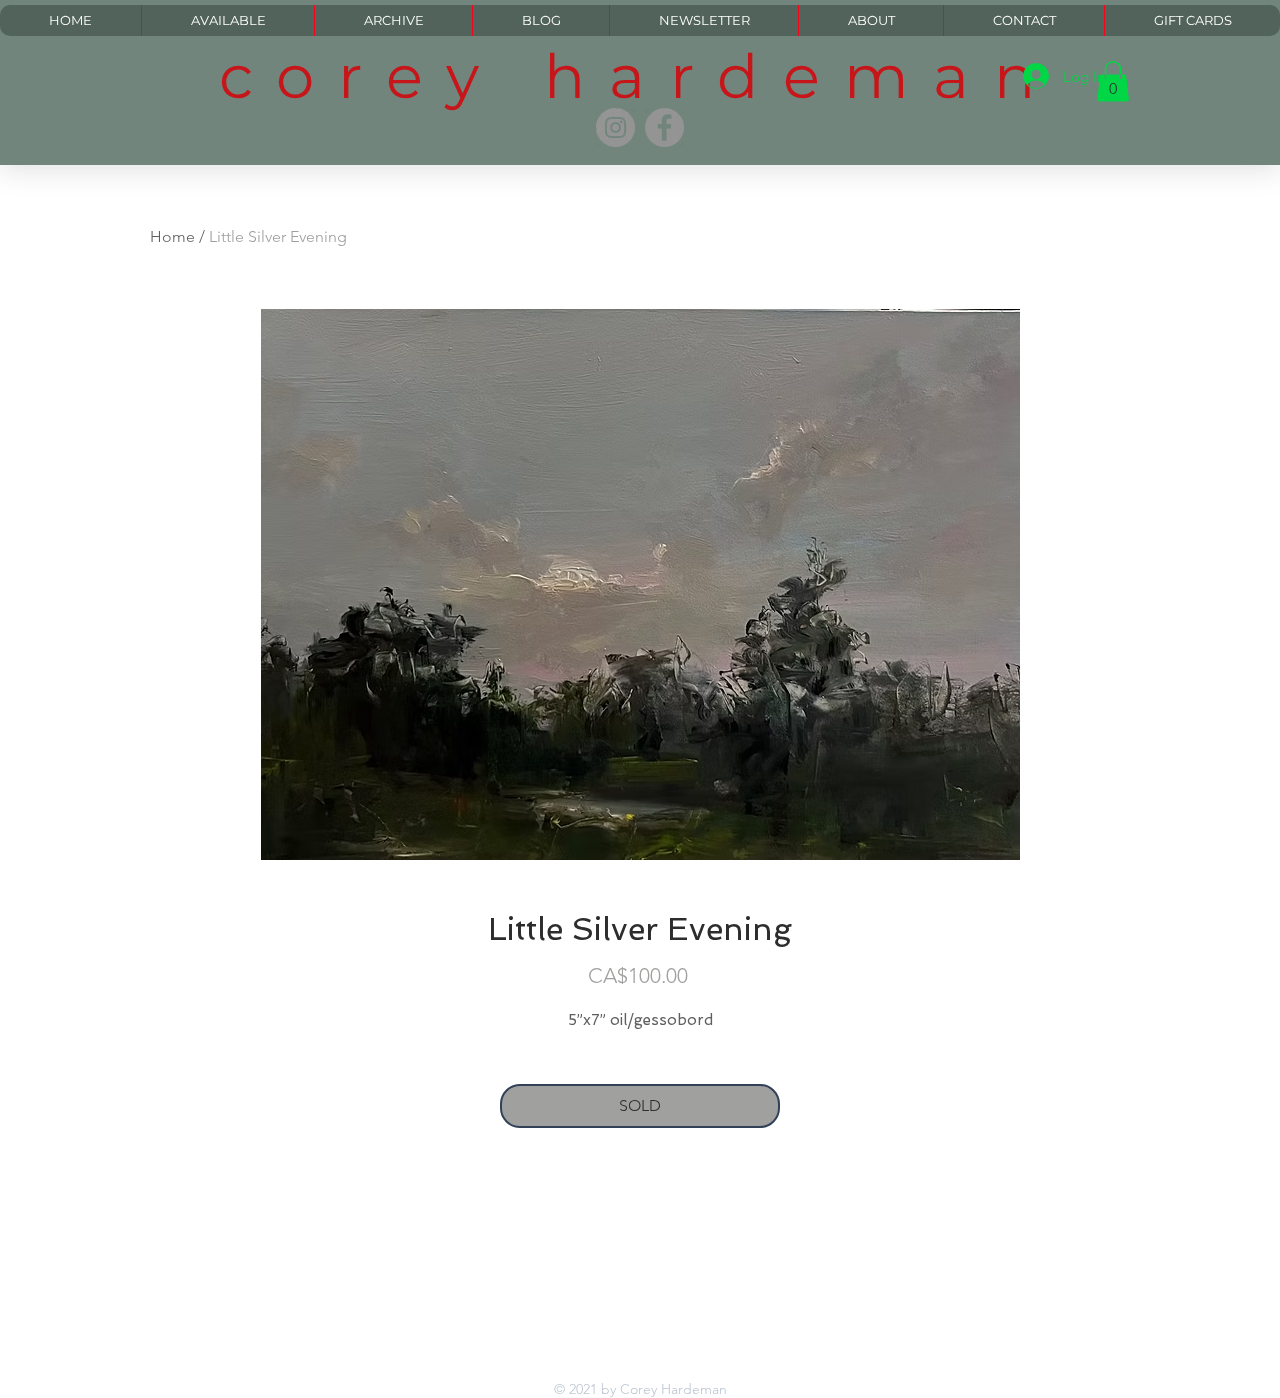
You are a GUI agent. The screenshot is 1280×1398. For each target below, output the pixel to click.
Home (172, 236)
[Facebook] (664, 127)
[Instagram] (615, 127)
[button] (1113, 81)
